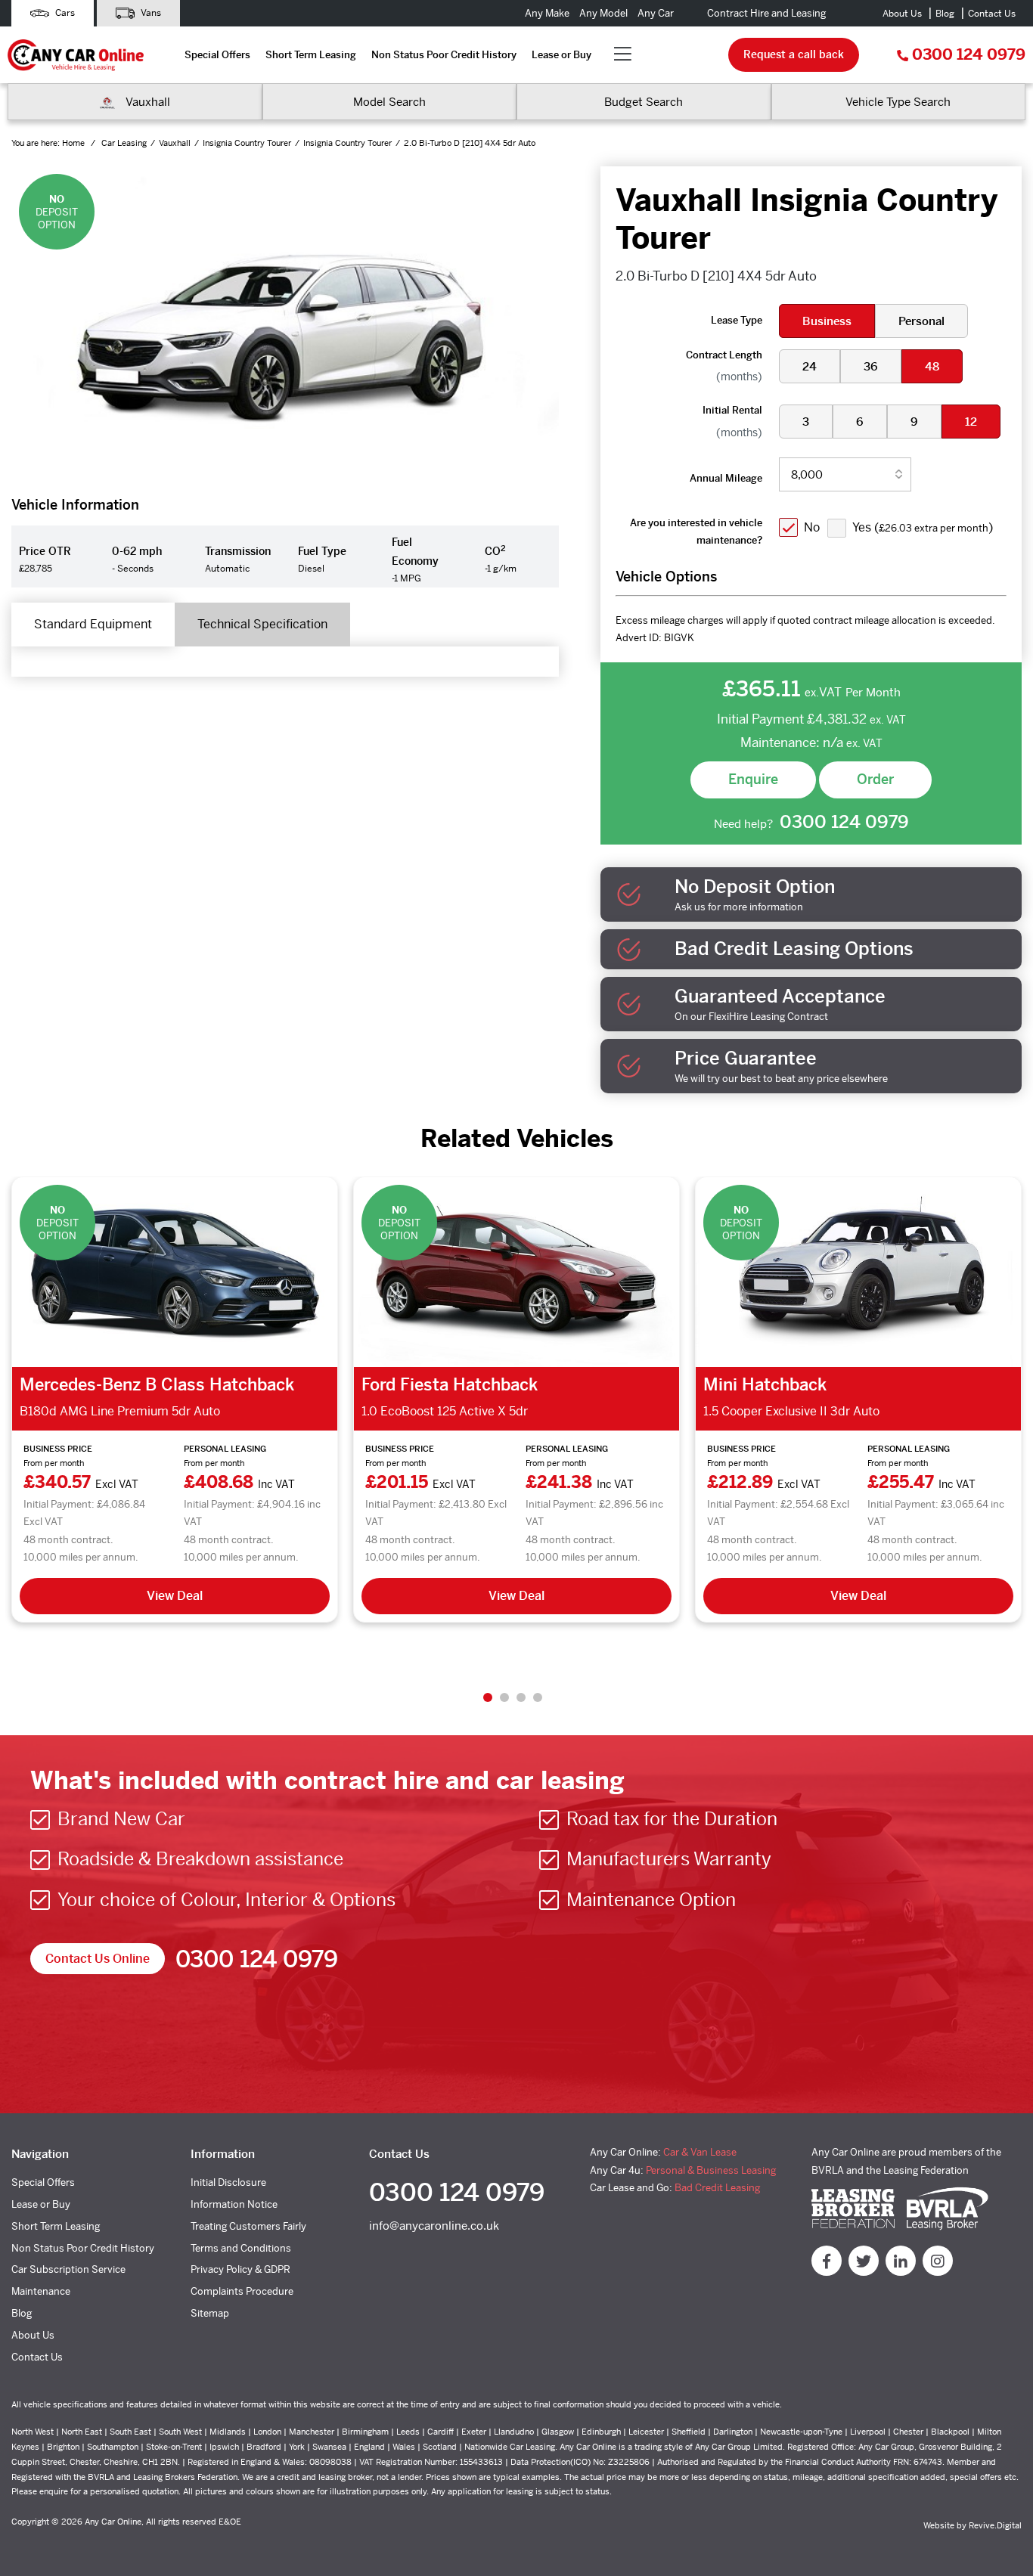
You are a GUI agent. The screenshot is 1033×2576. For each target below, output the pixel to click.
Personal (921, 321)
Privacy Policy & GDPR (240, 2269)
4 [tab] (538, 1697)
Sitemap (210, 2313)
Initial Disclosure (228, 2182)
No (812, 527)
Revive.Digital (995, 2525)
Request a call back (794, 54)
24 (810, 366)
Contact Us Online (98, 1959)
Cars (64, 13)
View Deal (175, 1596)
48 (932, 366)
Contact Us (992, 14)
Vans (150, 13)
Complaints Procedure (242, 2291)
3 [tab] (521, 1697)
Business (827, 321)
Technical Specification (262, 624)
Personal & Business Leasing (711, 2170)
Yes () (923, 527)
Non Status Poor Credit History (444, 55)
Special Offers (217, 55)
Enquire (753, 779)
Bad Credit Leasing (717, 2188)
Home (74, 143)
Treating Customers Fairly (248, 2226)
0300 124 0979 (969, 55)
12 (971, 422)
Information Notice (234, 2204)
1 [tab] (488, 1697)
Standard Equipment (93, 624)
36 (871, 366)
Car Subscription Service (68, 2269)
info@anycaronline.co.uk (434, 2226)
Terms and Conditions (241, 2248)
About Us (902, 14)
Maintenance (41, 2291)
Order (875, 779)
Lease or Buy (561, 55)
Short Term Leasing (311, 55)
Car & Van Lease (700, 2152)
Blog (945, 14)
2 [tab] (504, 1697)
